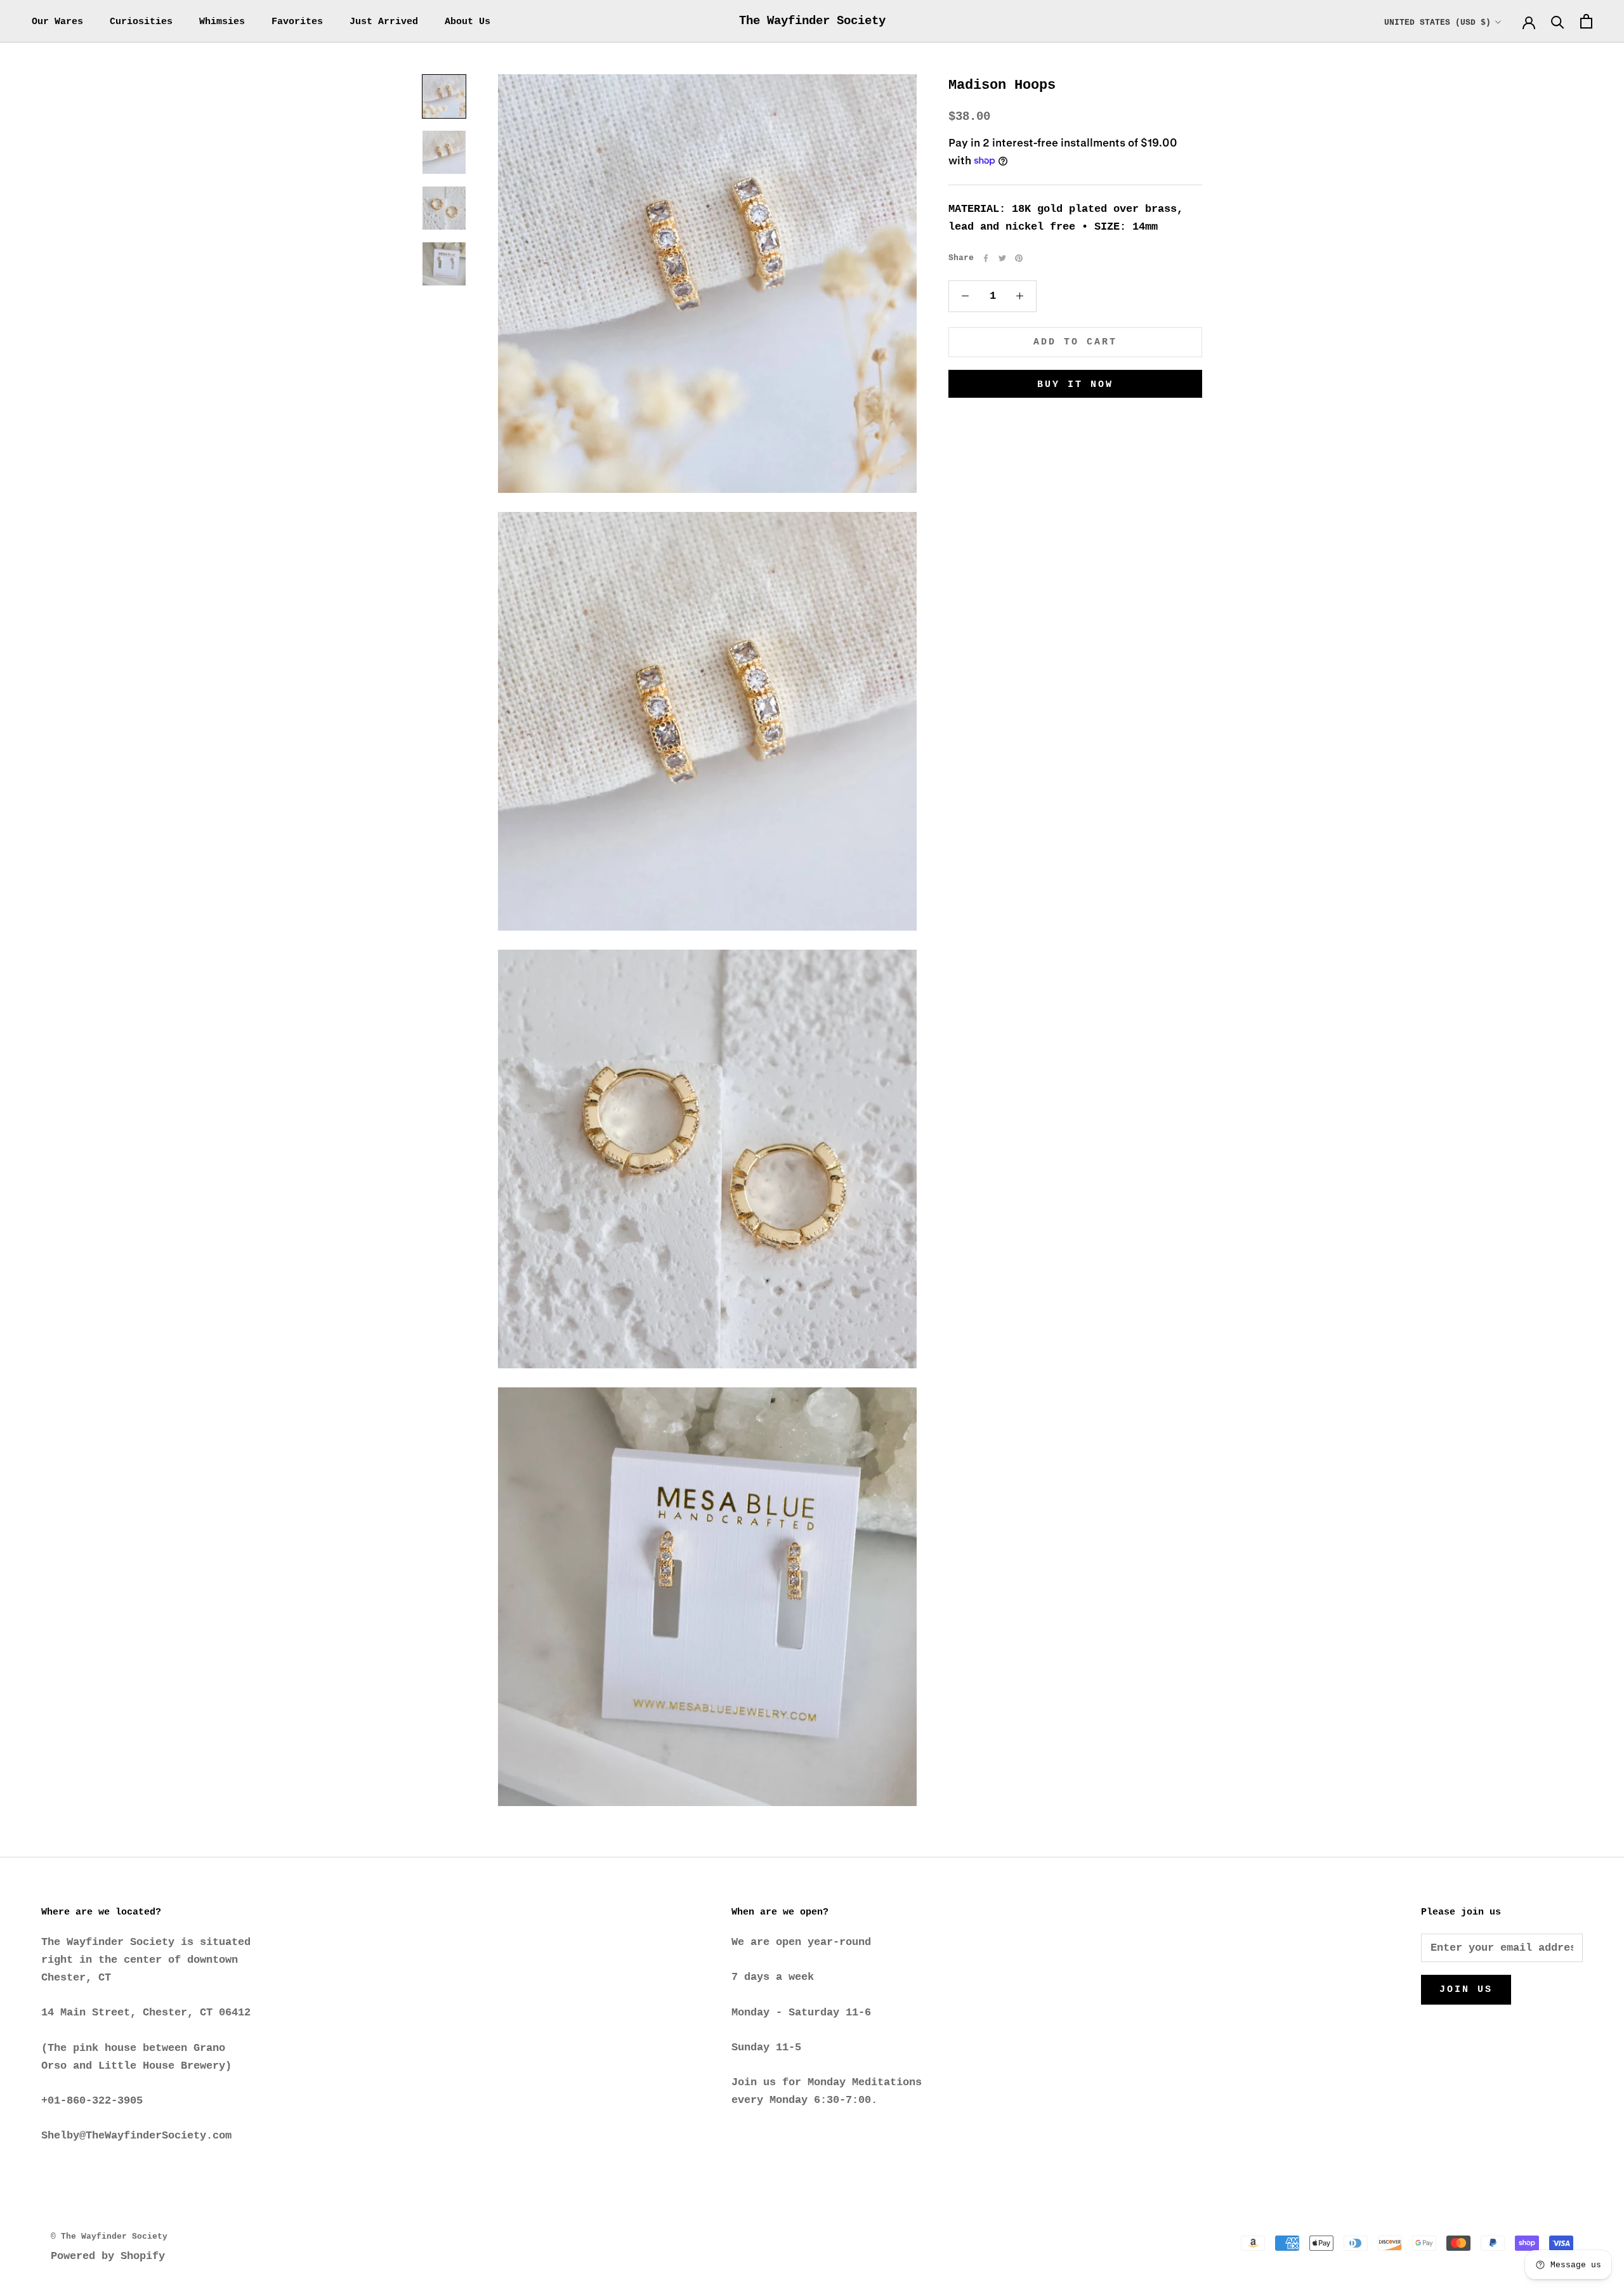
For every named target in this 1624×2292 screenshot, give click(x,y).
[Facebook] (986, 258)
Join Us (1466, 1990)
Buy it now (1075, 385)
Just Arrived (384, 22)
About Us (468, 22)
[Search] (1558, 21)
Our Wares (57, 22)
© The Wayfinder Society (109, 2236)
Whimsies (222, 22)
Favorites (297, 22)
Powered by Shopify (108, 2256)
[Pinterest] (1019, 258)
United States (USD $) (1437, 23)
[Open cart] (1586, 21)
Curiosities (141, 22)
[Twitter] (1002, 258)
